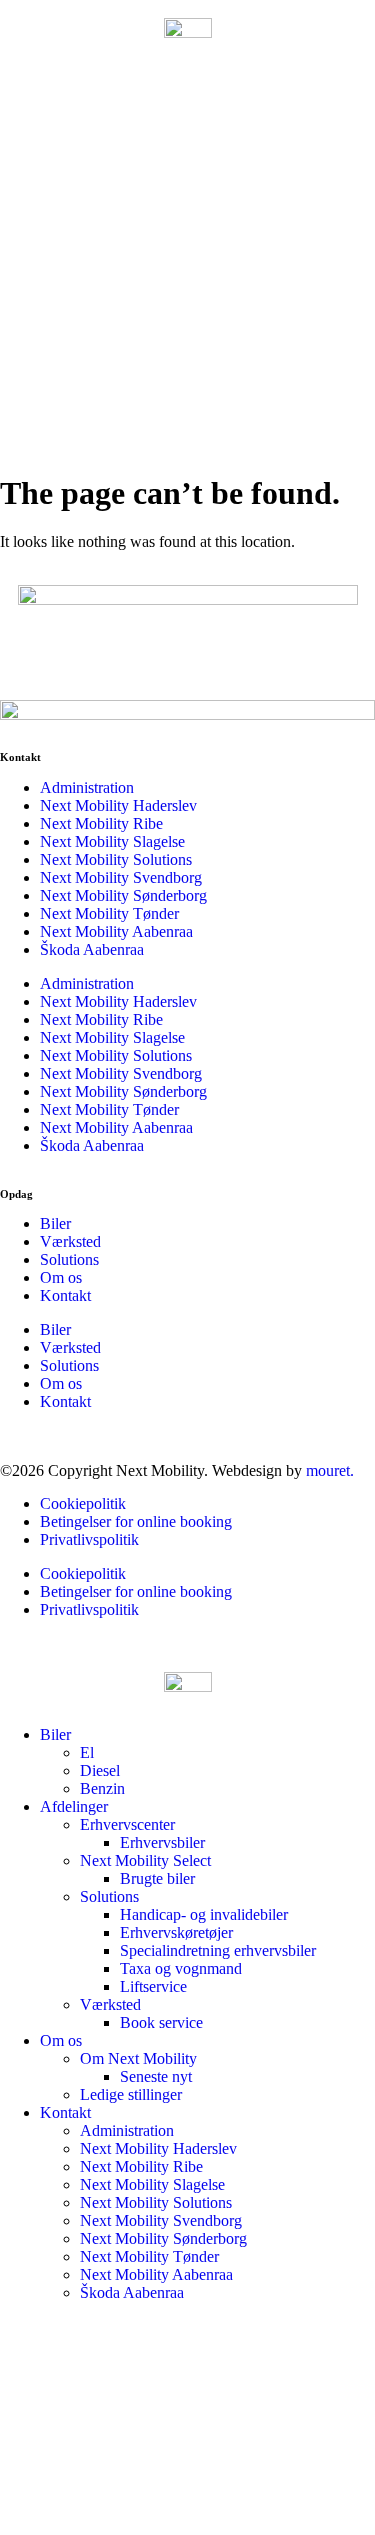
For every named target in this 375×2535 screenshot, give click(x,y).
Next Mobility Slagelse (112, 841)
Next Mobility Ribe (101, 823)
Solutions (69, 1259)
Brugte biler (157, 1878)
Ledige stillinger (131, 2094)
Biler (55, 1223)
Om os (61, 1277)
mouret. (330, 1470)
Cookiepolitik (83, 1503)
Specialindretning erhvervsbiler (218, 1950)
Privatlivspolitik (89, 1539)
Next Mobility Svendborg (121, 877)
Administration (87, 787)
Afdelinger (74, 1806)
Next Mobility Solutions (116, 859)
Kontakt (65, 1295)
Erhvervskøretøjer (176, 1932)
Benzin (102, 1788)
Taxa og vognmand (181, 1968)
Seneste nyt (156, 2076)
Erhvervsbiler (162, 1842)
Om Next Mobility (138, 2058)
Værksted (70, 1241)
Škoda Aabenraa (92, 949)
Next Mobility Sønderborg (123, 895)
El (87, 1752)
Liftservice (153, 1986)
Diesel (100, 1770)
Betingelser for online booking (136, 1521)
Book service (161, 2022)
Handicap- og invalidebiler (204, 1914)
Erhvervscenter (127, 1824)
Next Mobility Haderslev (118, 805)
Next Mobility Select (145, 1860)
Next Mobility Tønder (109, 913)
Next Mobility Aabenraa (116, 931)
